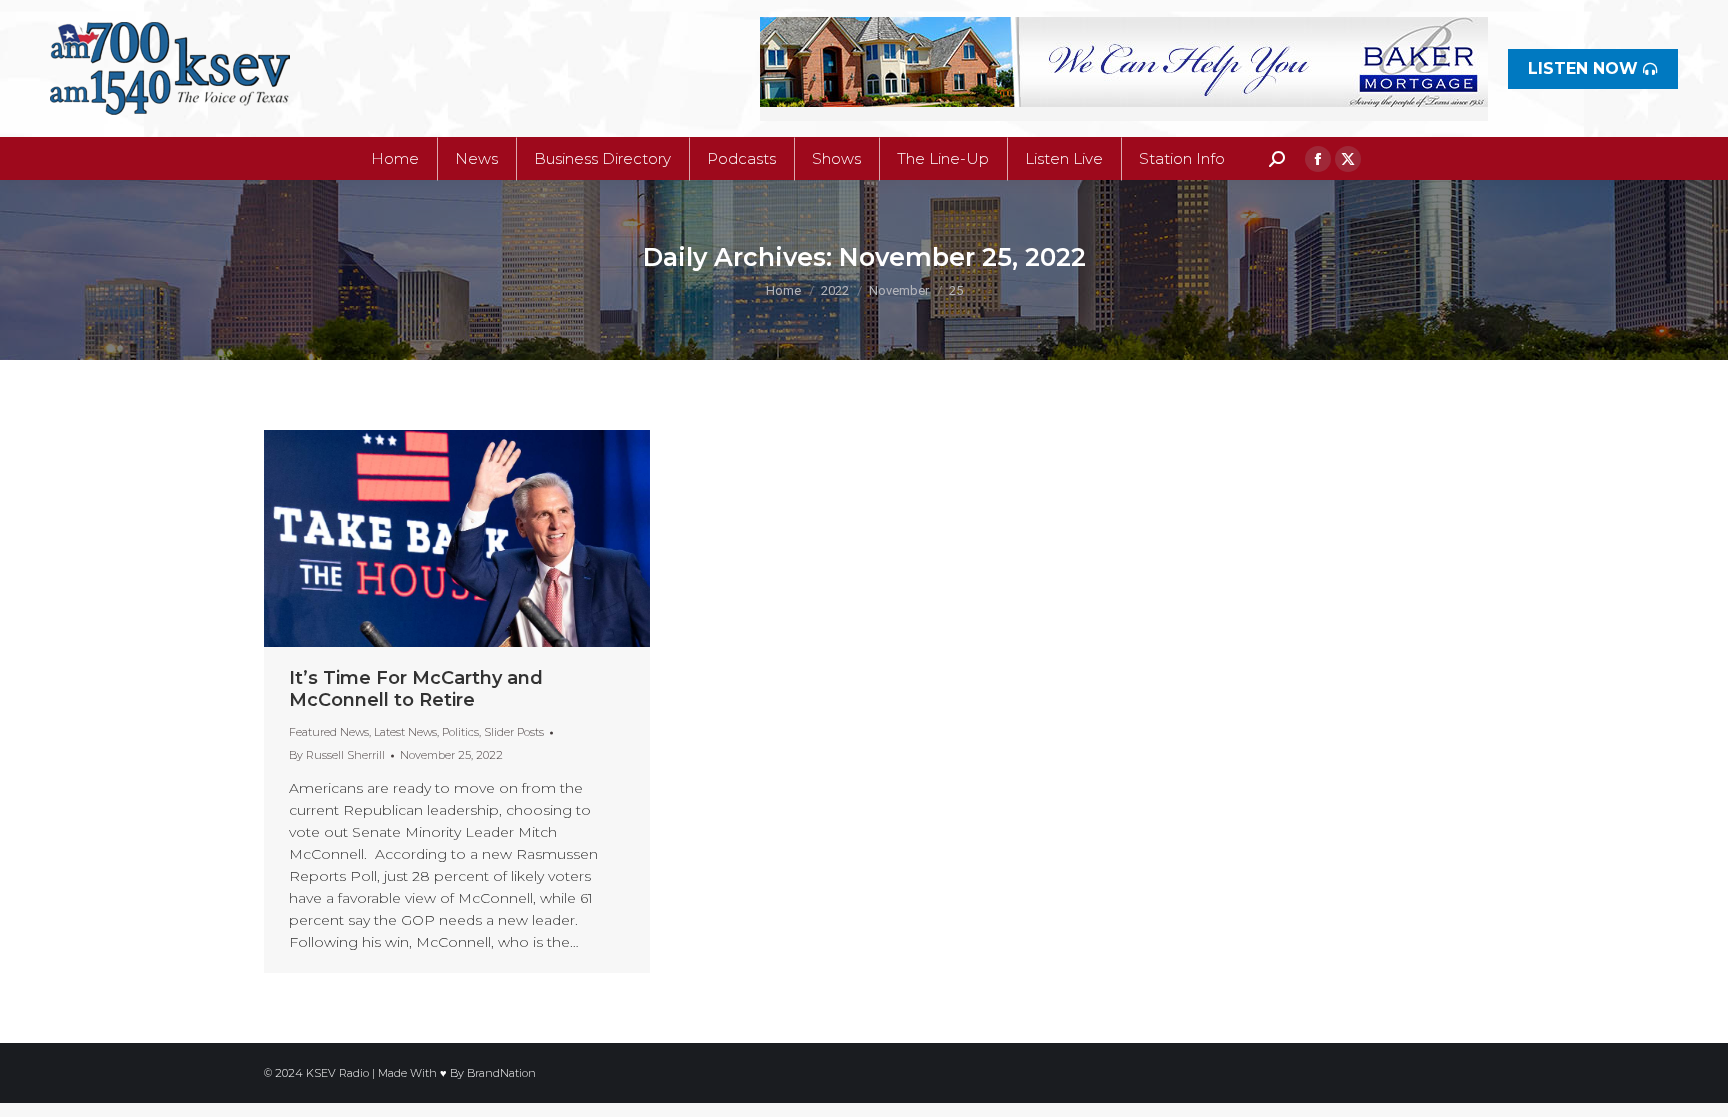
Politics (460, 732)
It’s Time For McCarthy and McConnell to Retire (416, 689)
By (337, 755)
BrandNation (501, 1073)
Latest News (405, 732)
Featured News (329, 732)
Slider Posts (514, 732)
